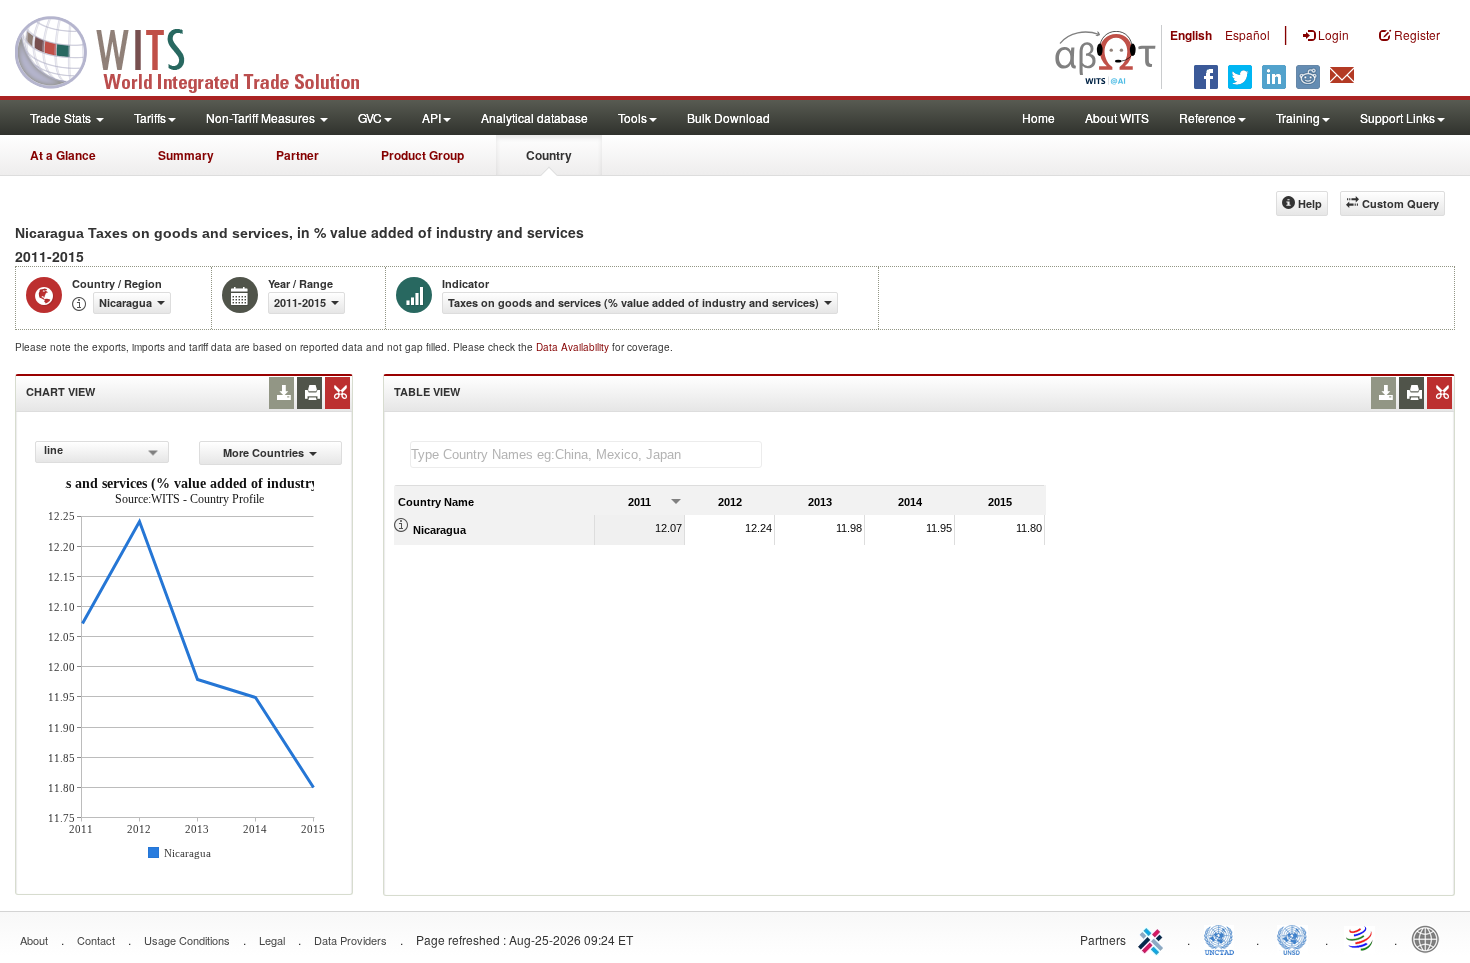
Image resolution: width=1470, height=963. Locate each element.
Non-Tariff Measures (262, 117)
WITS (200, 50)
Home (1038, 117)
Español (1247, 34)
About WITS (1117, 117)
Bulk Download (728, 117)
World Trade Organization (1361, 938)
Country (549, 155)
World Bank (1430, 938)
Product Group (422, 155)
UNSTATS (1292, 938)
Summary (186, 155)
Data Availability (574, 347)
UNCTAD (1223, 938)
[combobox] (101, 452)
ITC (1154, 938)
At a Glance (63, 155)
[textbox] (586, 454)
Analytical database (534, 117)
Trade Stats (62, 117)
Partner (297, 155)
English (1191, 35)
